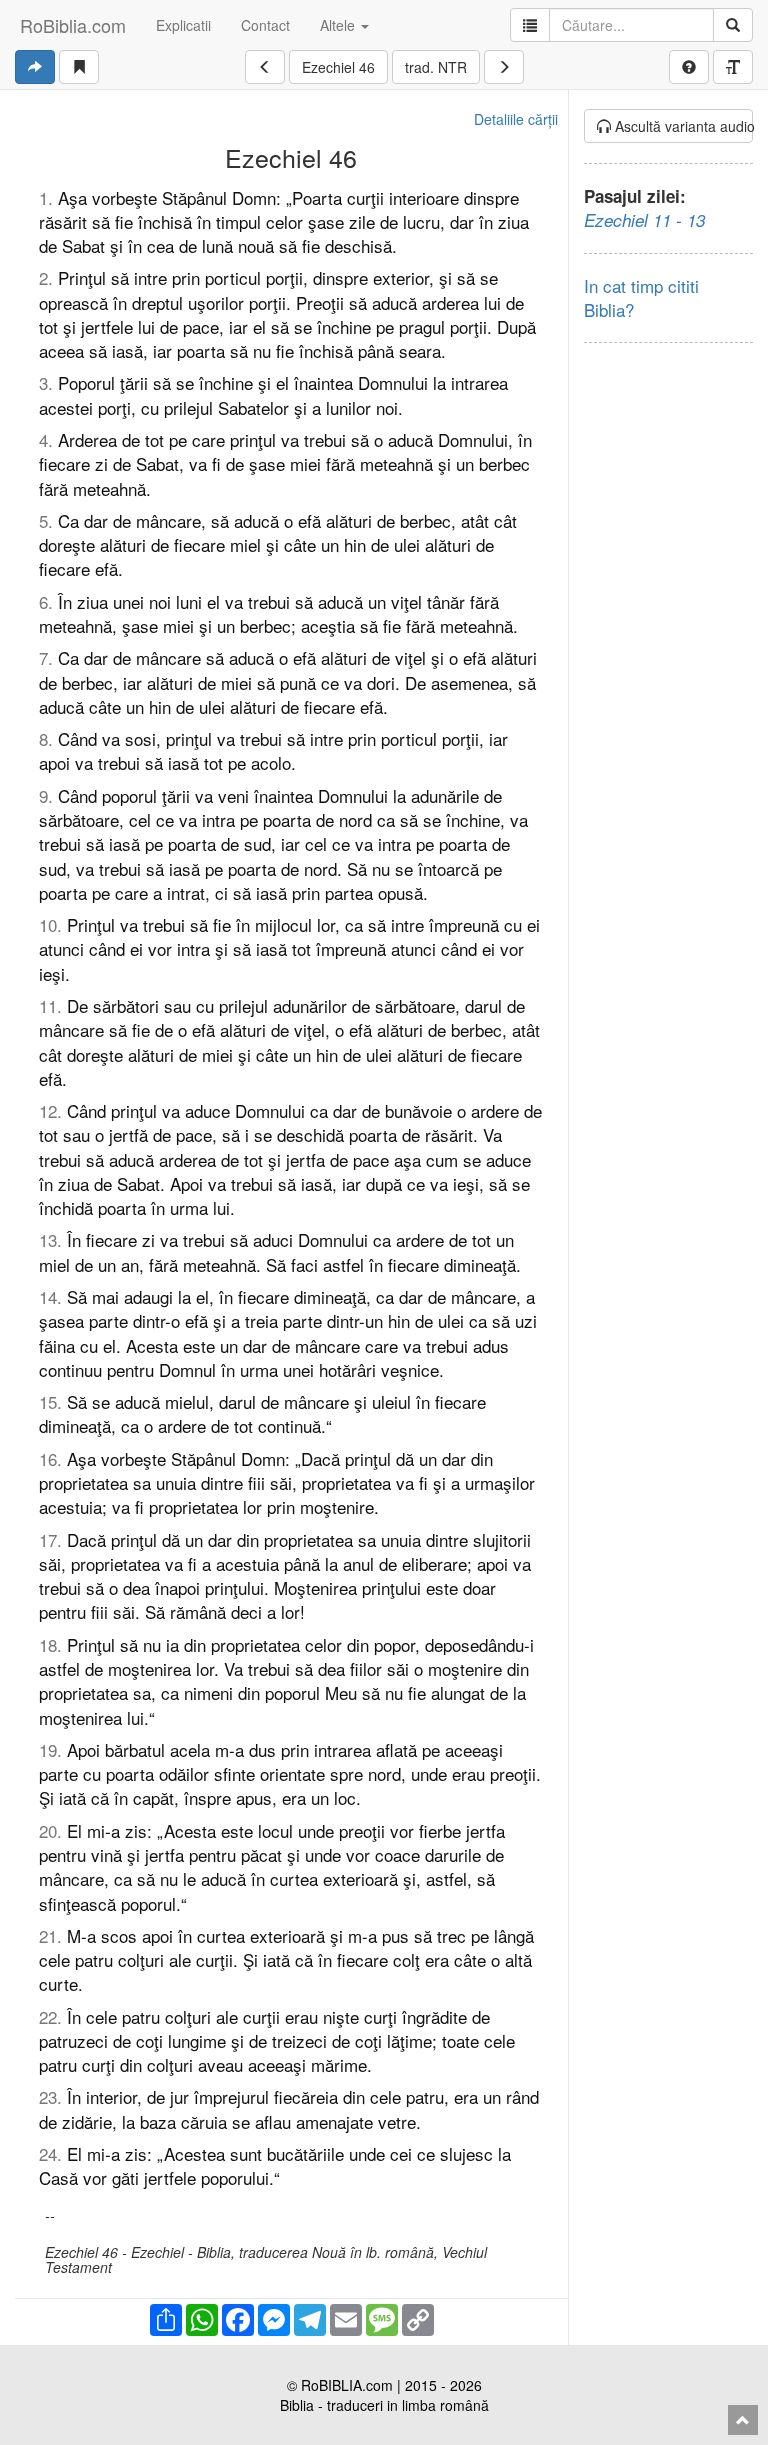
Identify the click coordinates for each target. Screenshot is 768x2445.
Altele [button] (339, 25)
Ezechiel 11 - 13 (644, 220)
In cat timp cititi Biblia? (641, 297)
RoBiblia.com (73, 25)
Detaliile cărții (516, 119)
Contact (265, 25)
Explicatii (183, 25)
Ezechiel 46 (338, 67)
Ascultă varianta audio (682, 126)
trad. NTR (436, 67)
